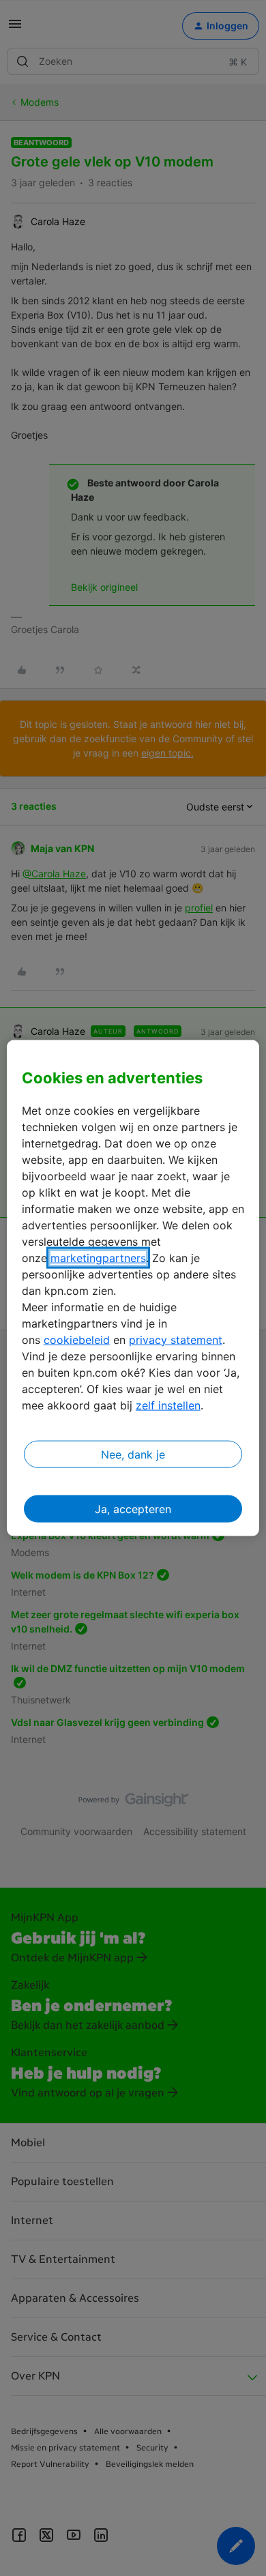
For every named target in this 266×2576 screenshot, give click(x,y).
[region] (133, 1288)
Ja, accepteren (133, 1508)
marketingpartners (98, 1257)
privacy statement (176, 1339)
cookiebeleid (77, 1339)
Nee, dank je (133, 1454)
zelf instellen (168, 1405)
